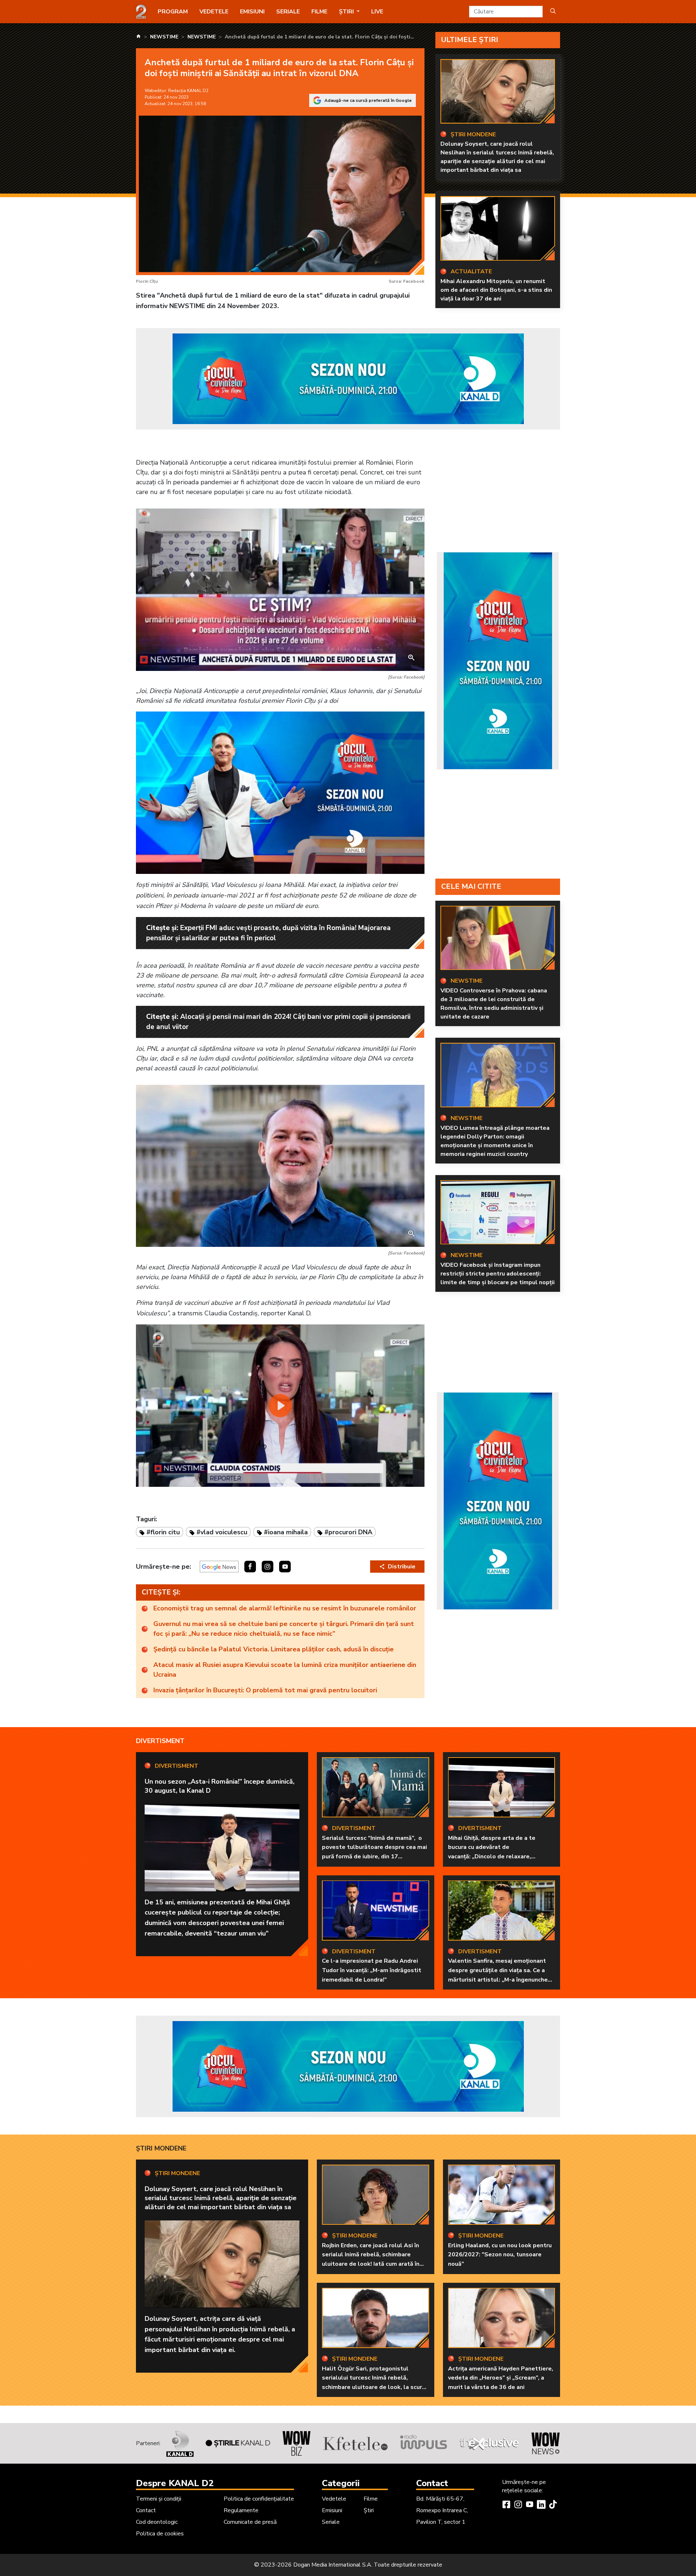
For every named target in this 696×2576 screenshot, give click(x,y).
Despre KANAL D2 (175, 2483)
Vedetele (214, 12)
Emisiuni (252, 12)
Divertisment (160, 1741)
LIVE (377, 12)
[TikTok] (553, 2505)
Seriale (288, 12)
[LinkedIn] (541, 2505)
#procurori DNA (348, 1532)
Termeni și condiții (159, 2499)
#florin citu (163, 1532)
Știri (369, 2510)
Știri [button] (347, 12)
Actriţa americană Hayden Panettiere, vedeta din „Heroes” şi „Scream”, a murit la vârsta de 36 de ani (501, 2378)
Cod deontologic (157, 2522)
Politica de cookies (160, 2534)
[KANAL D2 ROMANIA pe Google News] (219, 1567)
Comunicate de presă (250, 2522)
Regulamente (241, 2510)
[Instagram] (518, 2505)
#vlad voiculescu (222, 1532)
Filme (319, 12)
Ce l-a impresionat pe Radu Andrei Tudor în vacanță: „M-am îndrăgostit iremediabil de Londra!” (372, 1970)
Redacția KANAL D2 (188, 91)
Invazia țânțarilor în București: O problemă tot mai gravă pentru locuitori (265, 1690)
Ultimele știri (470, 40)
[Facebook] (506, 2505)
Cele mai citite (471, 886)
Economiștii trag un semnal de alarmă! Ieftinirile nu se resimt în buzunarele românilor (285, 1608)
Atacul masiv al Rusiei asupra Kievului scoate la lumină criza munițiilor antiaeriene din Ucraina (285, 1670)
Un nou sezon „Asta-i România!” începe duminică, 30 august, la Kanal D (219, 1786)
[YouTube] (530, 2505)
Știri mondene (161, 2148)
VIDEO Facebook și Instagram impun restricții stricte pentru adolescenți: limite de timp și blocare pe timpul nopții (498, 1274)
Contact (146, 2510)
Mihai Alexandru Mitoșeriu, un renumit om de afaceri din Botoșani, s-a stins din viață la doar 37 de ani (496, 290)
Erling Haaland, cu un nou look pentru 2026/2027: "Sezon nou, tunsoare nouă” (500, 2255)
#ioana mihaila (286, 1532)
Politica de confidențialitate (259, 2499)
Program (173, 12)
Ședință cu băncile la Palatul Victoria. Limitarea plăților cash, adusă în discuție (274, 1649)
